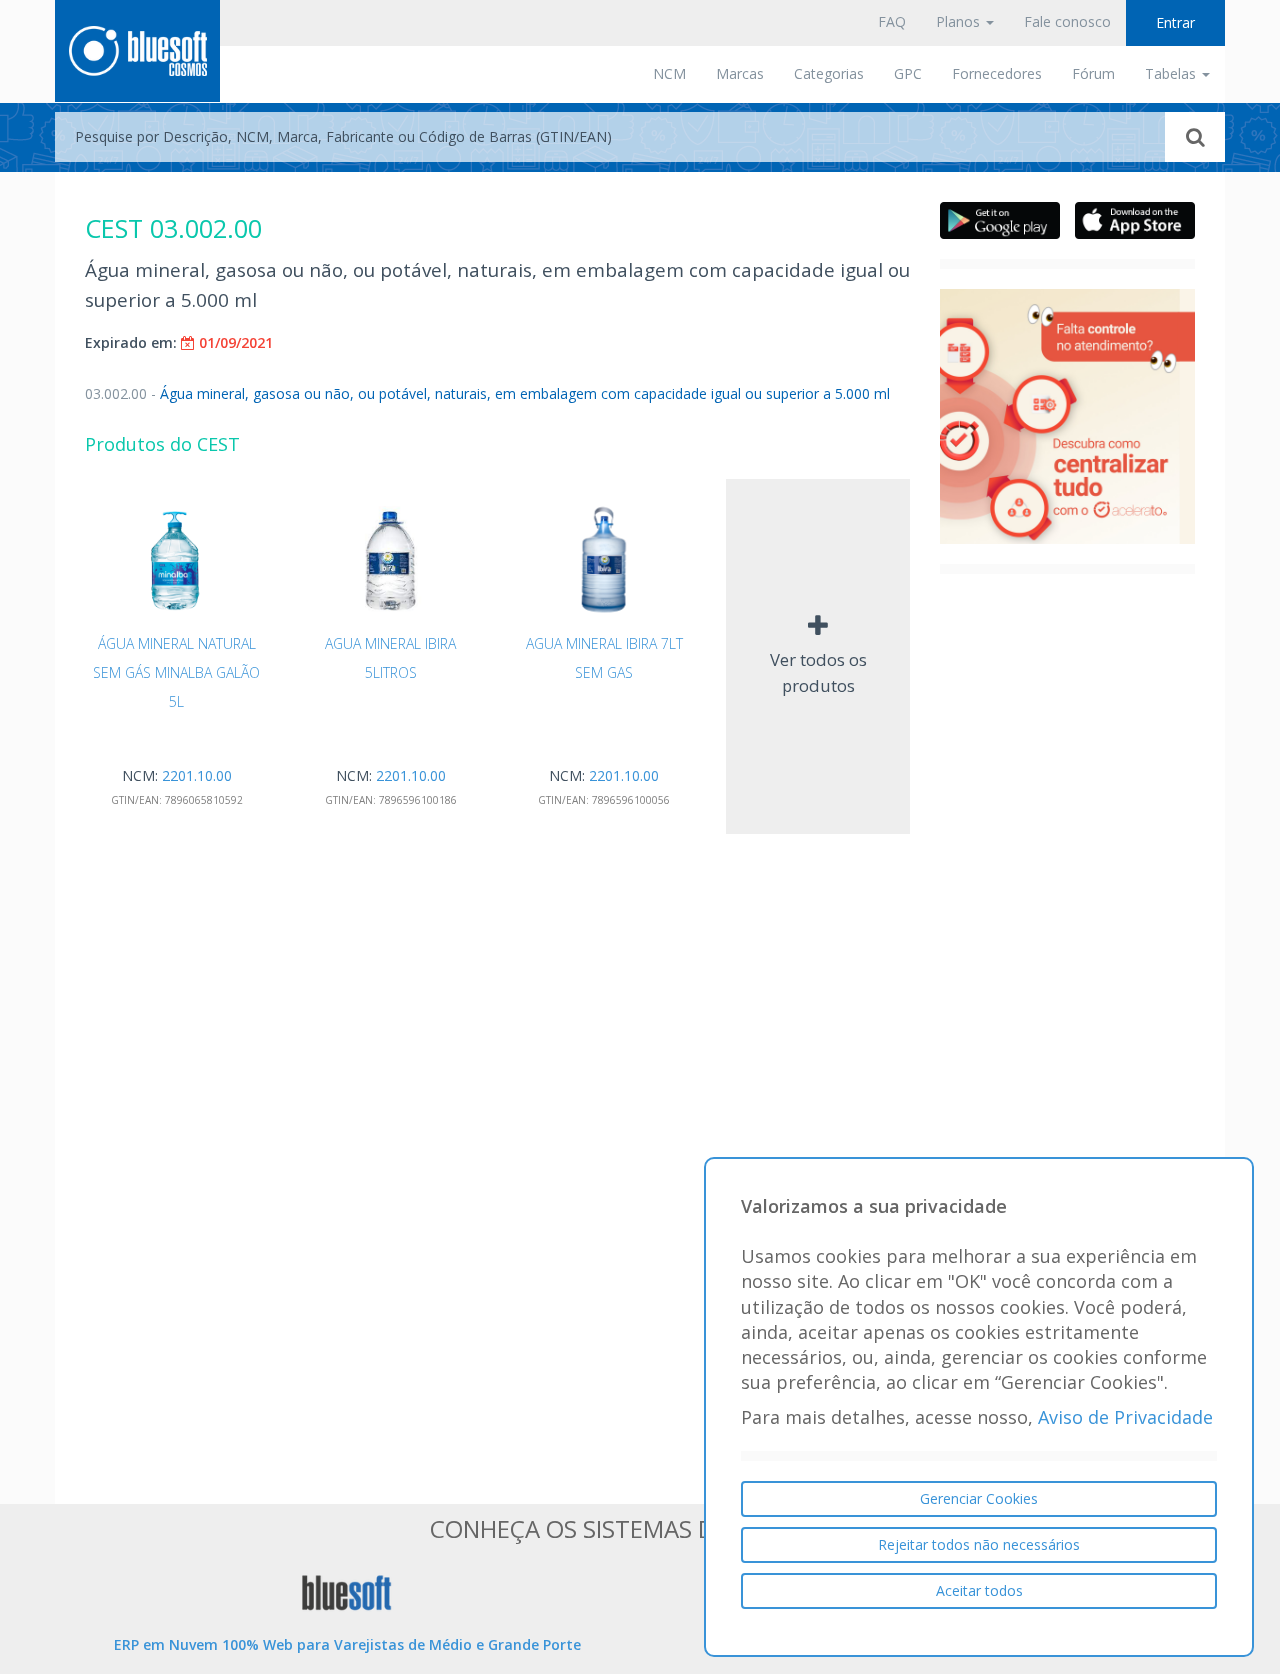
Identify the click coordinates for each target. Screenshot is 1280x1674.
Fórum (1093, 73)
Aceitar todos (979, 1590)
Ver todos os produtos (818, 672)
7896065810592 (204, 800)
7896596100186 (418, 800)
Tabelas (1172, 73)
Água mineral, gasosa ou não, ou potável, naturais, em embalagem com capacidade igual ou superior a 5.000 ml (487, 393)
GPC (908, 73)
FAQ (892, 21)
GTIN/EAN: (136, 800)
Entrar (1175, 22)
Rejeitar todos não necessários (979, 1544)
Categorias (829, 73)
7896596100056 (631, 800)
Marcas (740, 73)
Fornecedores (997, 73)
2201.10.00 (197, 775)
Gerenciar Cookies (979, 1498)
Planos (960, 21)
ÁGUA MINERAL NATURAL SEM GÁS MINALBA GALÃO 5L (176, 673)
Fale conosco (1067, 21)
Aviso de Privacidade (1125, 1418)
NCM (669, 73)
